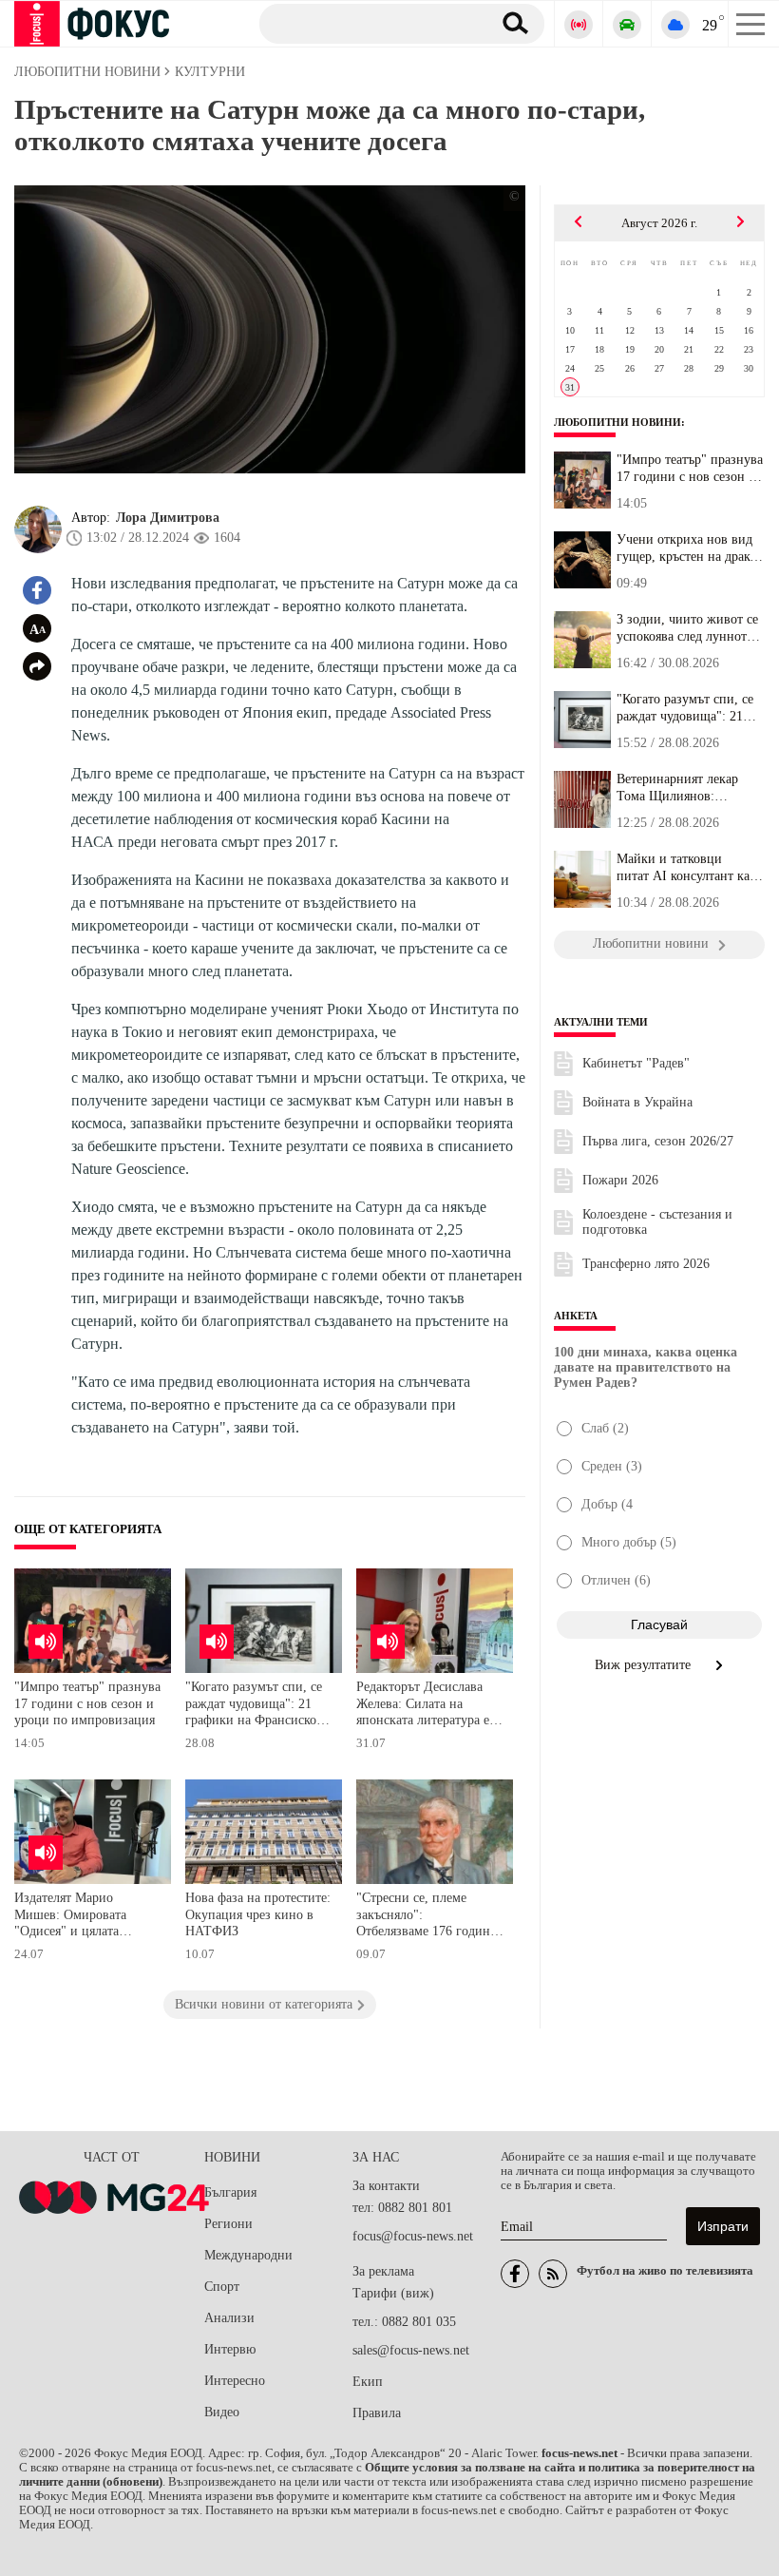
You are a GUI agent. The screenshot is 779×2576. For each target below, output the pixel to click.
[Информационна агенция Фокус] (515, 2274)
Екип (368, 2382)
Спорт (222, 2287)
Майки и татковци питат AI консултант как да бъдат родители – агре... (686, 868)
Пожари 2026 (620, 1180)
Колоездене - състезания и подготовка (657, 1222)
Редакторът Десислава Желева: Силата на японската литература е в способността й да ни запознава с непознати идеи (428, 1706)
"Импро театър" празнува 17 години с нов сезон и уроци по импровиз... (690, 469)
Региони (228, 2224)
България (230, 2192)
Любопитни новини (617, 422)
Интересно (235, 2381)
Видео (222, 2412)
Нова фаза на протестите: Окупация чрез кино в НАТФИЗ (258, 1914)
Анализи (229, 2318)
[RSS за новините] (553, 2274)
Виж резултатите (645, 1665)
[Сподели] (37, 666)
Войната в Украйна (637, 1102)
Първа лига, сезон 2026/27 (658, 1141)
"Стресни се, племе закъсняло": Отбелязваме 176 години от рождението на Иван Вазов (427, 1917)
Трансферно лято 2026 (646, 1264)
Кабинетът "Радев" (636, 1063)
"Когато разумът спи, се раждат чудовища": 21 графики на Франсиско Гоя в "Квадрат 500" (254, 1706)
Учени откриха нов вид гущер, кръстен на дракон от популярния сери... (690, 548)
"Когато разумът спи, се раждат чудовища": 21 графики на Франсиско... (688, 708)
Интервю (230, 2349)
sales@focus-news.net (411, 2350)
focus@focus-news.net (413, 2236)
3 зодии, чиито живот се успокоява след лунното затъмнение (687, 628)
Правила (377, 2413)
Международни (248, 2255)
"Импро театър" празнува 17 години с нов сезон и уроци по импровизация (87, 1703)
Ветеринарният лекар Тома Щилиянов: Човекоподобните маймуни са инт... (677, 788)
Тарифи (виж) (393, 2293)
